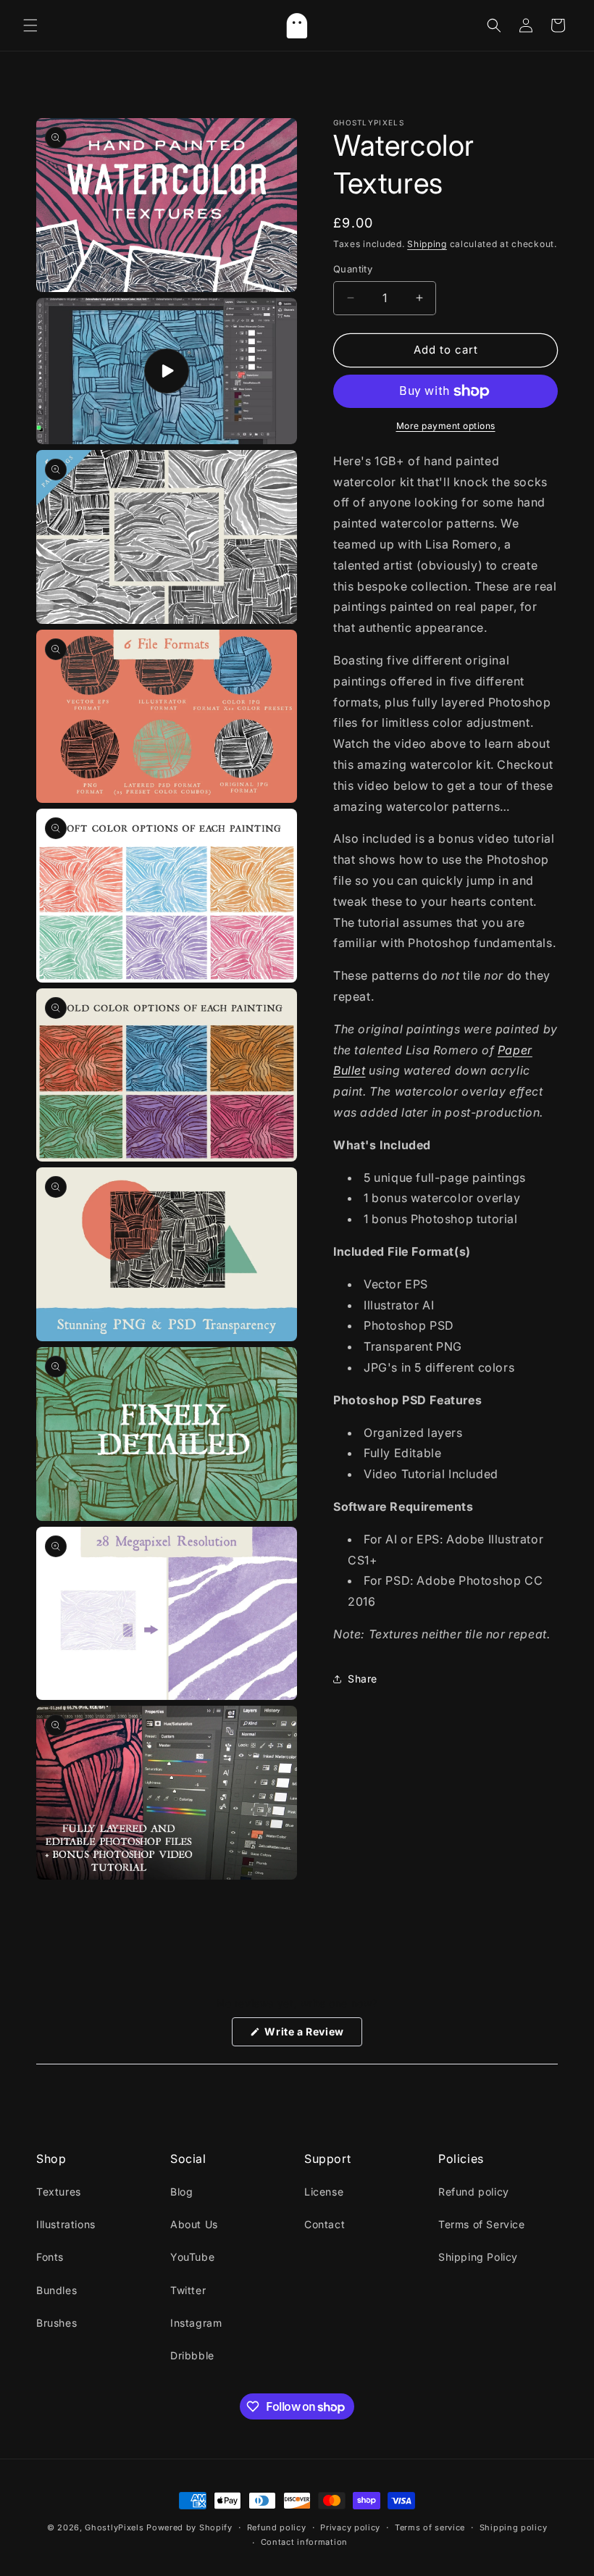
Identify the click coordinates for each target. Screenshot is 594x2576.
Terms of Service (482, 2224)
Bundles (57, 2290)
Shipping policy (514, 2527)
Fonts (50, 2257)
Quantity (353, 269)
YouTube (192, 2257)
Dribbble (192, 2355)
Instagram (196, 2323)
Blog (181, 2192)
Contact (325, 2224)
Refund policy (474, 2192)
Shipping (427, 244)
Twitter (188, 2290)
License (324, 2192)
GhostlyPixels (114, 2527)
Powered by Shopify (189, 2527)
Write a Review (312, 2035)
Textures (59, 2192)
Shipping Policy (478, 2257)
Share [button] (363, 1679)
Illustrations (66, 2224)
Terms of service (430, 2527)
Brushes (57, 2323)
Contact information (304, 2542)
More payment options (446, 426)
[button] (30, 25)
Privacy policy (350, 2527)
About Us (194, 2224)
